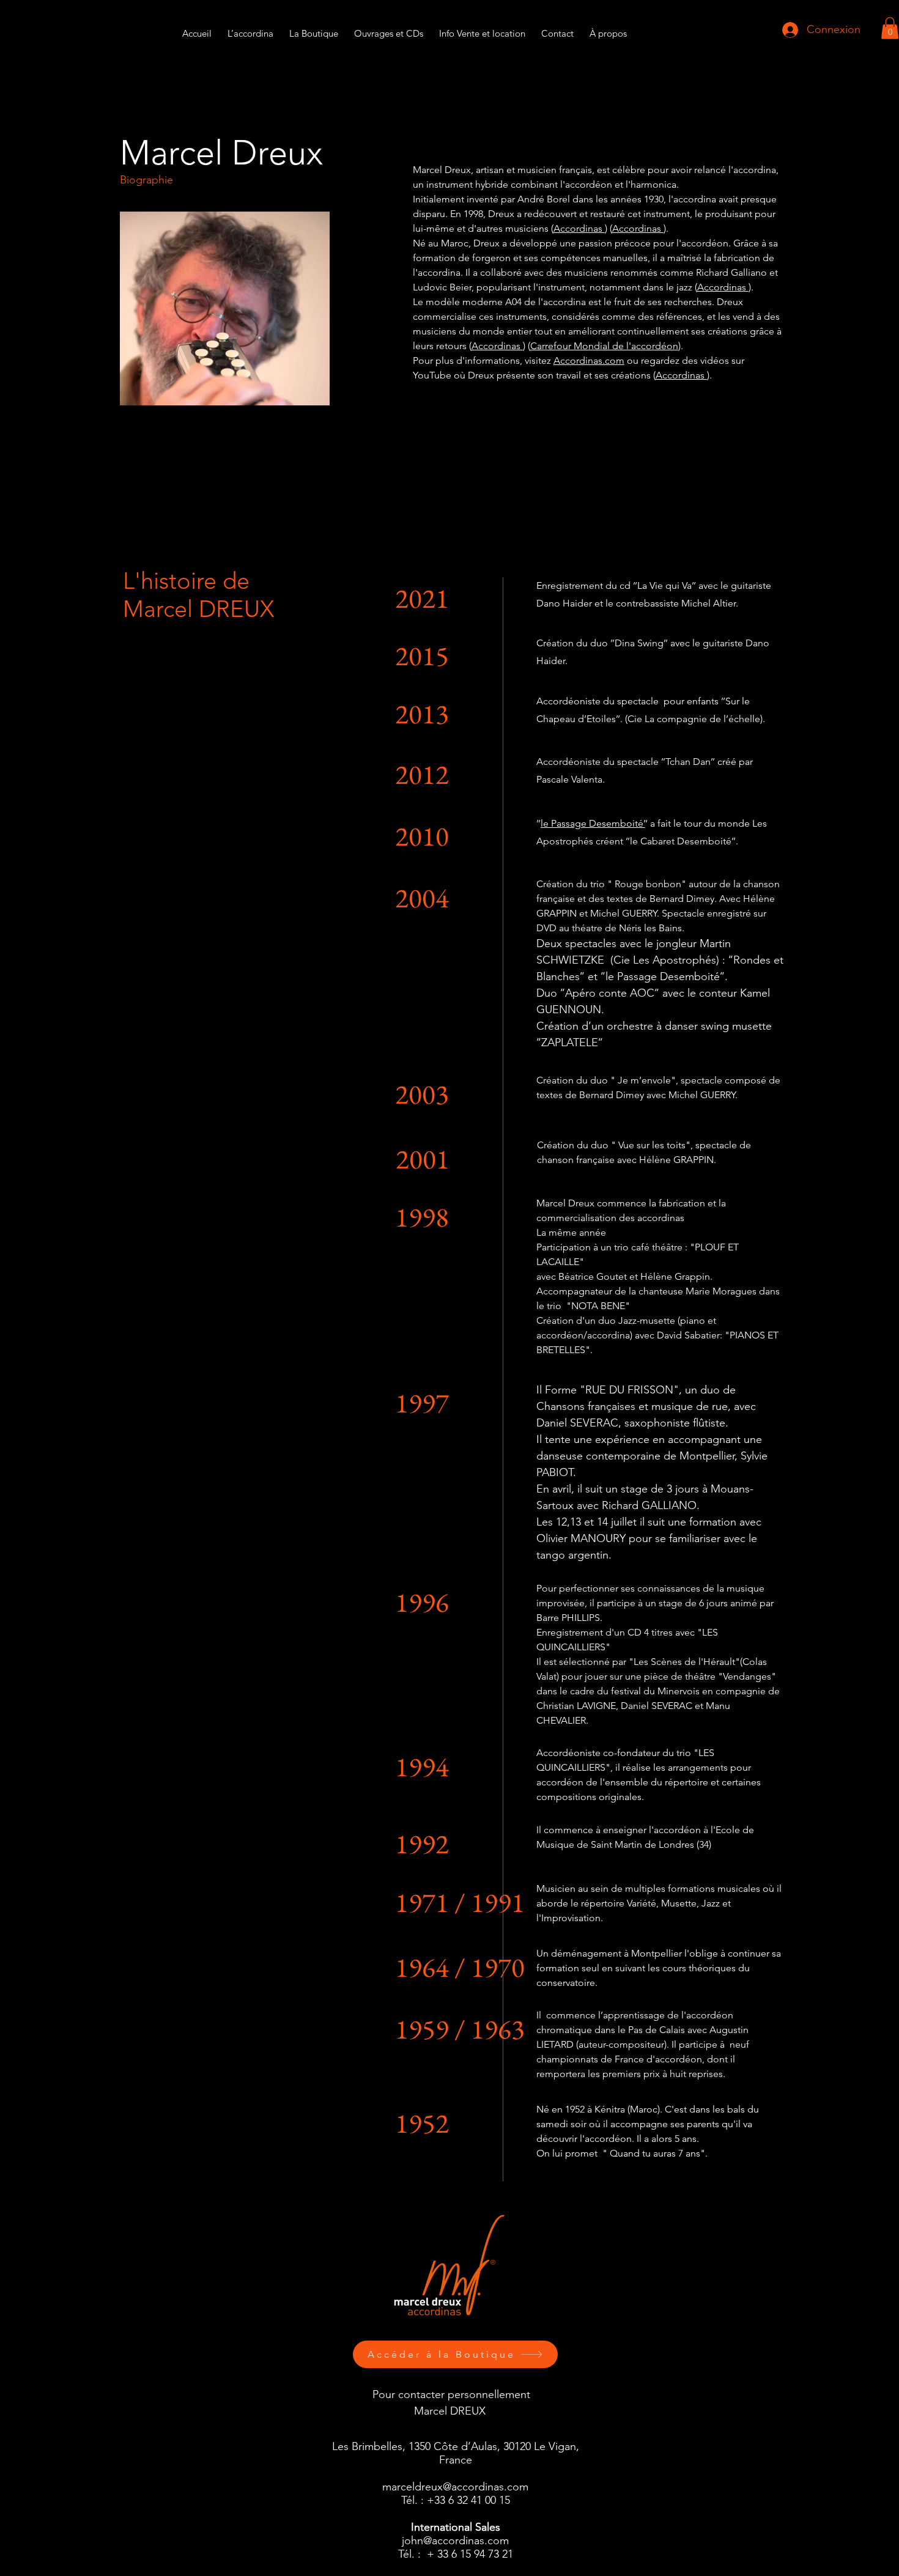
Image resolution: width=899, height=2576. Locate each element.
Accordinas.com (589, 360)
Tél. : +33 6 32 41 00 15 (456, 2500)
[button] (482, 28)
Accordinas (579, 228)
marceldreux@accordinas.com (455, 2487)
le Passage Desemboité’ (593, 823)
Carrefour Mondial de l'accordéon (604, 346)
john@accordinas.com (455, 2541)
